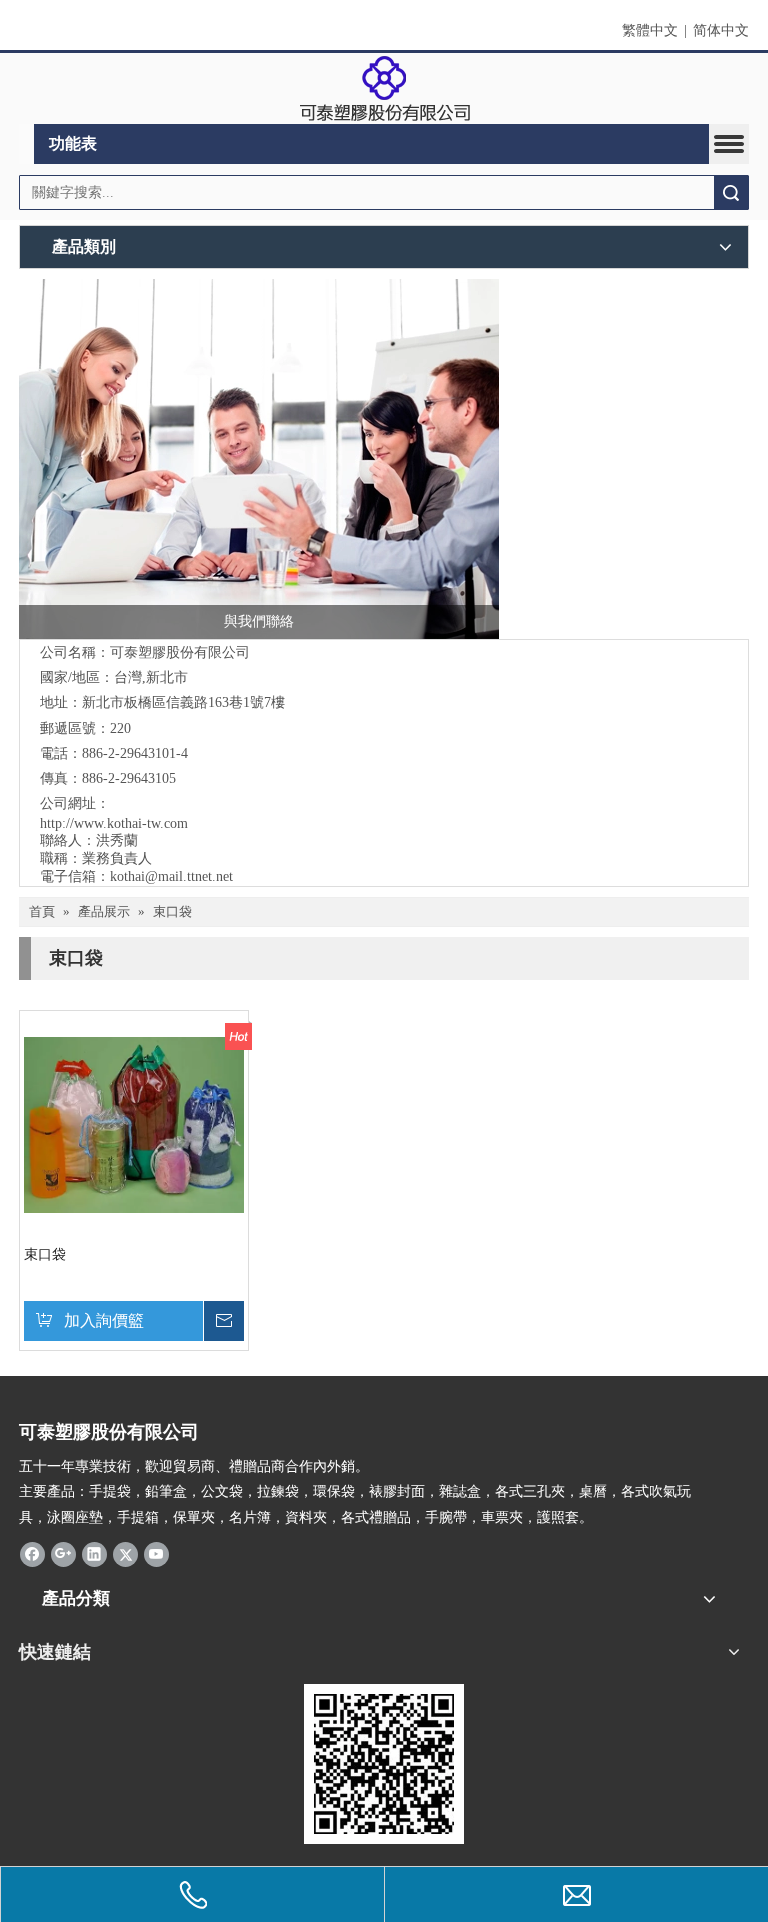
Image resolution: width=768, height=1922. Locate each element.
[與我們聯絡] (259, 459)
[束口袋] (134, 1123)
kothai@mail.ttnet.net (171, 876)
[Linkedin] (94, 1554)
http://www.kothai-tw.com (114, 823)
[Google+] (63, 1554)
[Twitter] (125, 1554)
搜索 (731, 192)
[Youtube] (156, 1554)
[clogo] (384, 89)
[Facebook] (32, 1554)
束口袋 (45, 1254)
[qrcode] (384, 1764)
